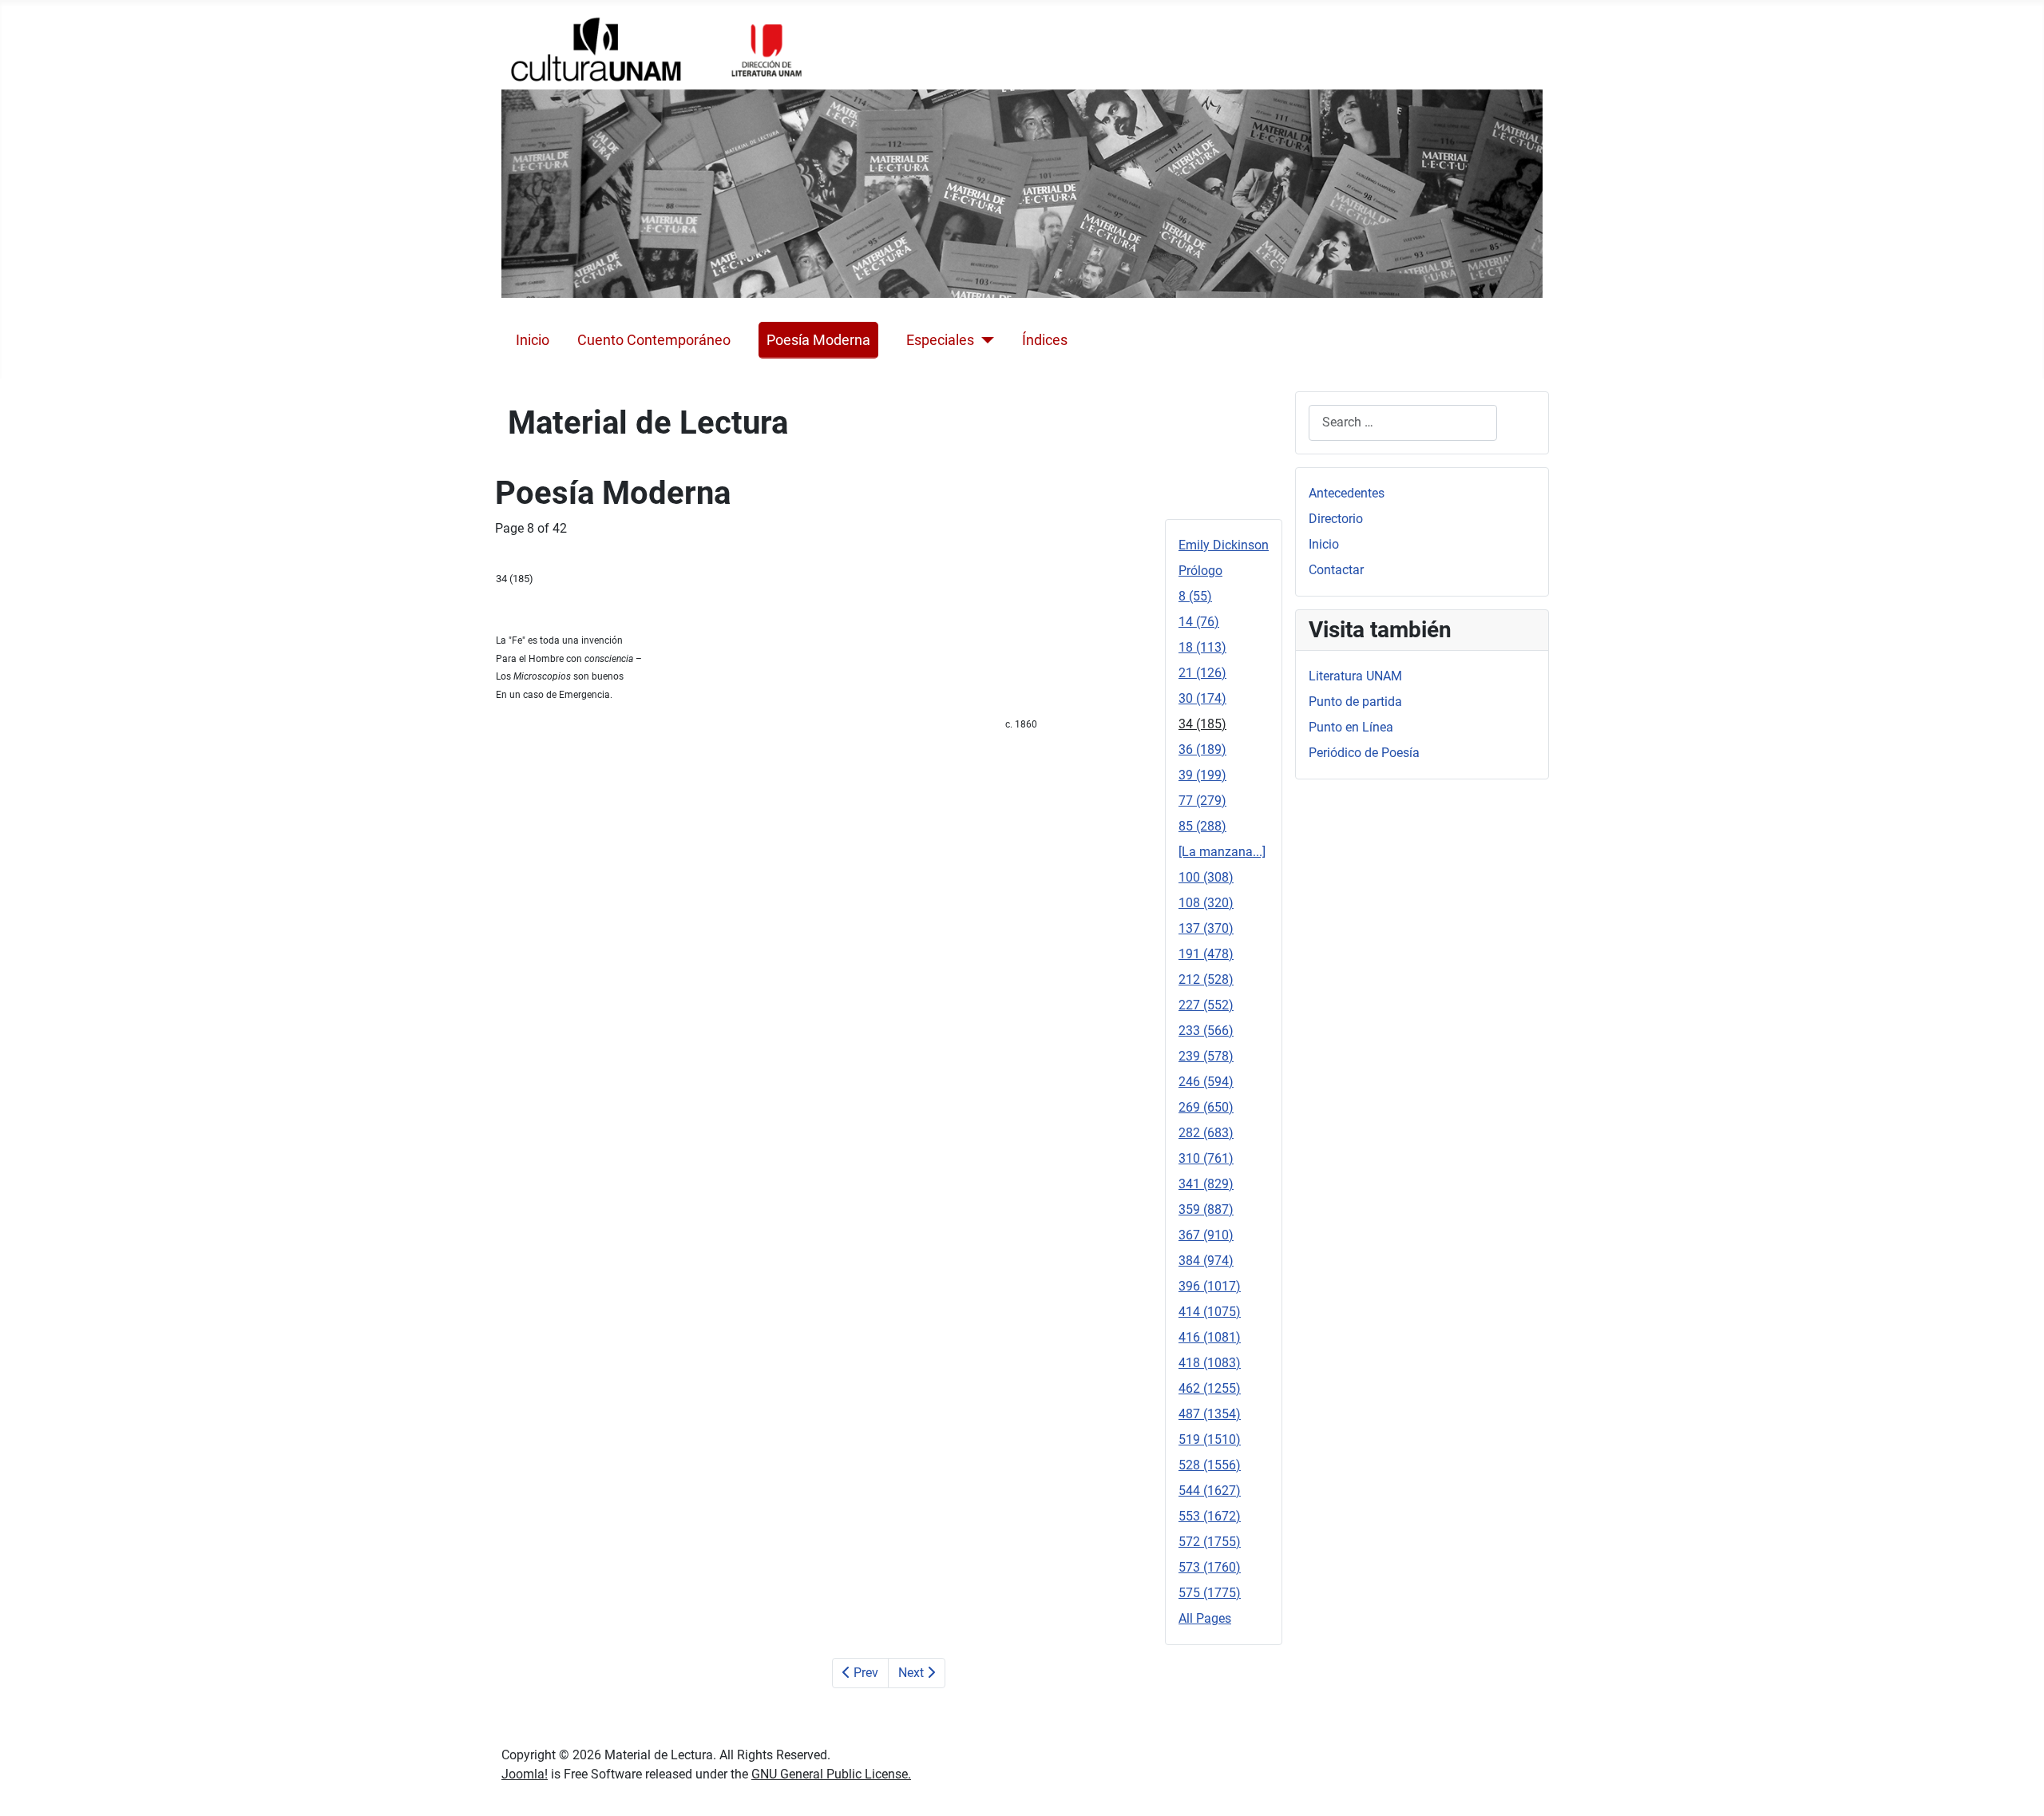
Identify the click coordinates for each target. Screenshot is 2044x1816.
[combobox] (1403, 423)
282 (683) (1206, 1133)
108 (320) (1206, 903)
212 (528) (1206, 979)
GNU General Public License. (831, 1774)
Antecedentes (1347, 493)
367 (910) (1206, 1235)
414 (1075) (1210, 1312)
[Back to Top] (2016, 1786)
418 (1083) (1210, 1363)
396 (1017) (1210, 1286)
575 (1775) (1210, 1593)
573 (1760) (1210, 1567)
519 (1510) (1210, 1439)
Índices (1045, 340)
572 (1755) (1210, 1542)
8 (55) (1195, 596)
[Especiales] (984, 340)
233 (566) (1206, 1031)
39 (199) (1202, 775)
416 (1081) (1210, 1337)
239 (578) (1206, 1056)
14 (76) (1199, 622)
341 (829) (1206, 1184)
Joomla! (525, 1774)
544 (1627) (1210, 1491)
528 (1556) (1210, 1465)
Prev (864, 1673)
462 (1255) (1210, 1388)
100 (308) (1206, 877)
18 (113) (1202, 647)
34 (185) (1202, 724)
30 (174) (1202, 698)
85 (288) (1202, 826)
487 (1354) (1210, 1414)
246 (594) (1206, 1082)
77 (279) (1202, 801)
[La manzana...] (1222, 852)
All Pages (1205, 1618)
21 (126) (1202, 673)
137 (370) (1206, 928)
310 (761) (1206, 1158)
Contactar (1336, 570)
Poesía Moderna (818, 340)
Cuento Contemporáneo (654, 340)
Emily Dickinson (1224, 545)
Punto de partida (1355, 702)
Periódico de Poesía (1364, 753)
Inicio (533, 340)
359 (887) (1206, 1209)
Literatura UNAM (1355, 676)
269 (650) (1206, 1107)
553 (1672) (1210, 1516)
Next (913, 1673)
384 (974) (1206, 1261)
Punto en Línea (1351, 727)
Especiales (940, 340)
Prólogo (1200, 571)
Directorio (1336, 519)
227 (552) (1206, 1005)
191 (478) (1206, 954)
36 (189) (1202, 749)
